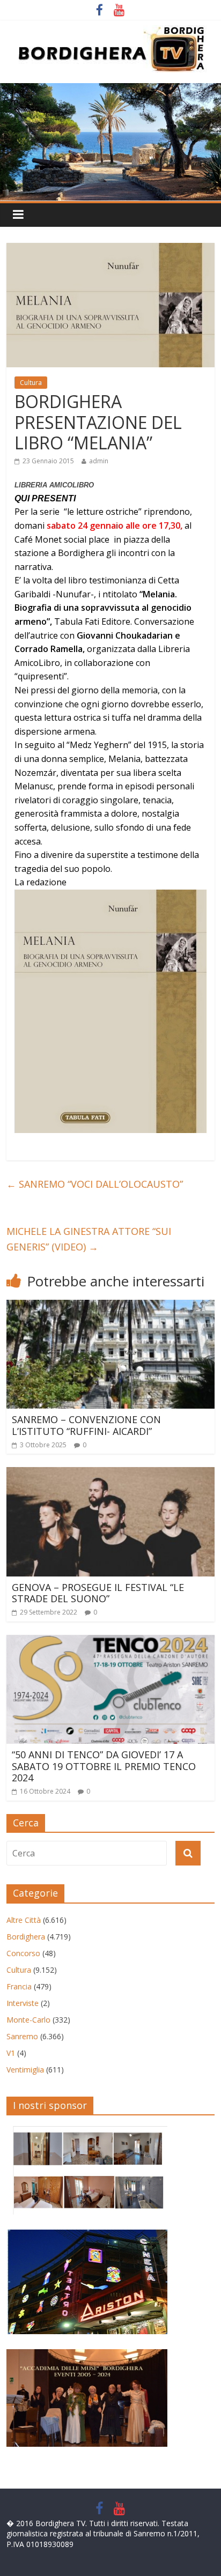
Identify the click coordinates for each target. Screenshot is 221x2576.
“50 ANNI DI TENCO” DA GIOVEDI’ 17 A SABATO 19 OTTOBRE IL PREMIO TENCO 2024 (104, 1766)
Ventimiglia (25, 2070)
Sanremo (22, 2036)
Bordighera (26, 1937)
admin (99, 461)
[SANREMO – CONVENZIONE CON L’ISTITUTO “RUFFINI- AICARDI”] (110, 1306)
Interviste (23, 2003)
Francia (19, 1986)
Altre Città (24, 1920)
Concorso (23, 1953)
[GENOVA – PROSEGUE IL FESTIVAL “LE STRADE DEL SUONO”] (110, 1474)
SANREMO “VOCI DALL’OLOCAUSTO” (95, 1184)
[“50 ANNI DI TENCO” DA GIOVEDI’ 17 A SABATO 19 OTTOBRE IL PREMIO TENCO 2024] (110, 1641)
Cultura (31, 383)
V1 (11, 2053)
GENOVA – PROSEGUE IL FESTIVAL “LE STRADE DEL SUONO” (98, 1593)
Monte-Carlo (28, 2020)
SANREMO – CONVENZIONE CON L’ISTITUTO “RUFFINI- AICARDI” (86, 1425)
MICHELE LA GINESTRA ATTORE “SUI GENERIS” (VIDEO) (89, 1239)
